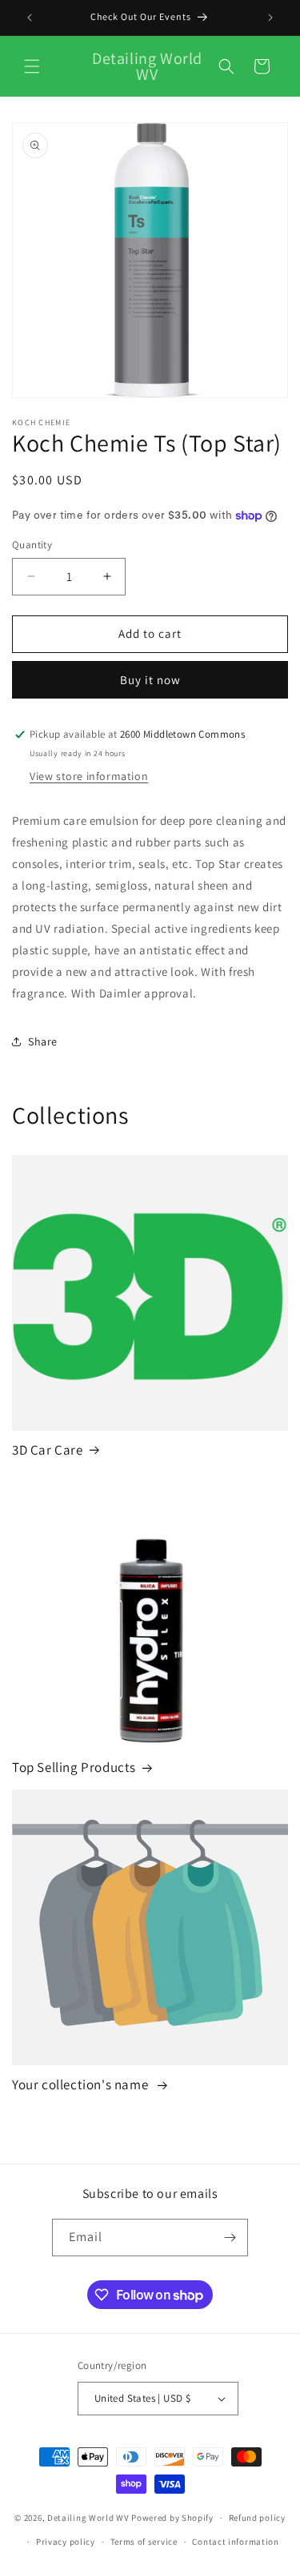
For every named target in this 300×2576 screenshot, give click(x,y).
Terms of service (144, 2542)
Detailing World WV (88, 2518)
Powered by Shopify (172, 2518)
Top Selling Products (74, 1767)
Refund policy (257, 2518)
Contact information (235, 2542)
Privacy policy (66, 2542)
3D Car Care (48, 1450)
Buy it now (150, 680)
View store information (89, 776)
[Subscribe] (230, 2238)
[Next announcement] (270, 18)
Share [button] (43, 1041)
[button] (32, 66)
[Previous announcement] (30, 18)
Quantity (32, 545)
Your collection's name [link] (82, 2084)
